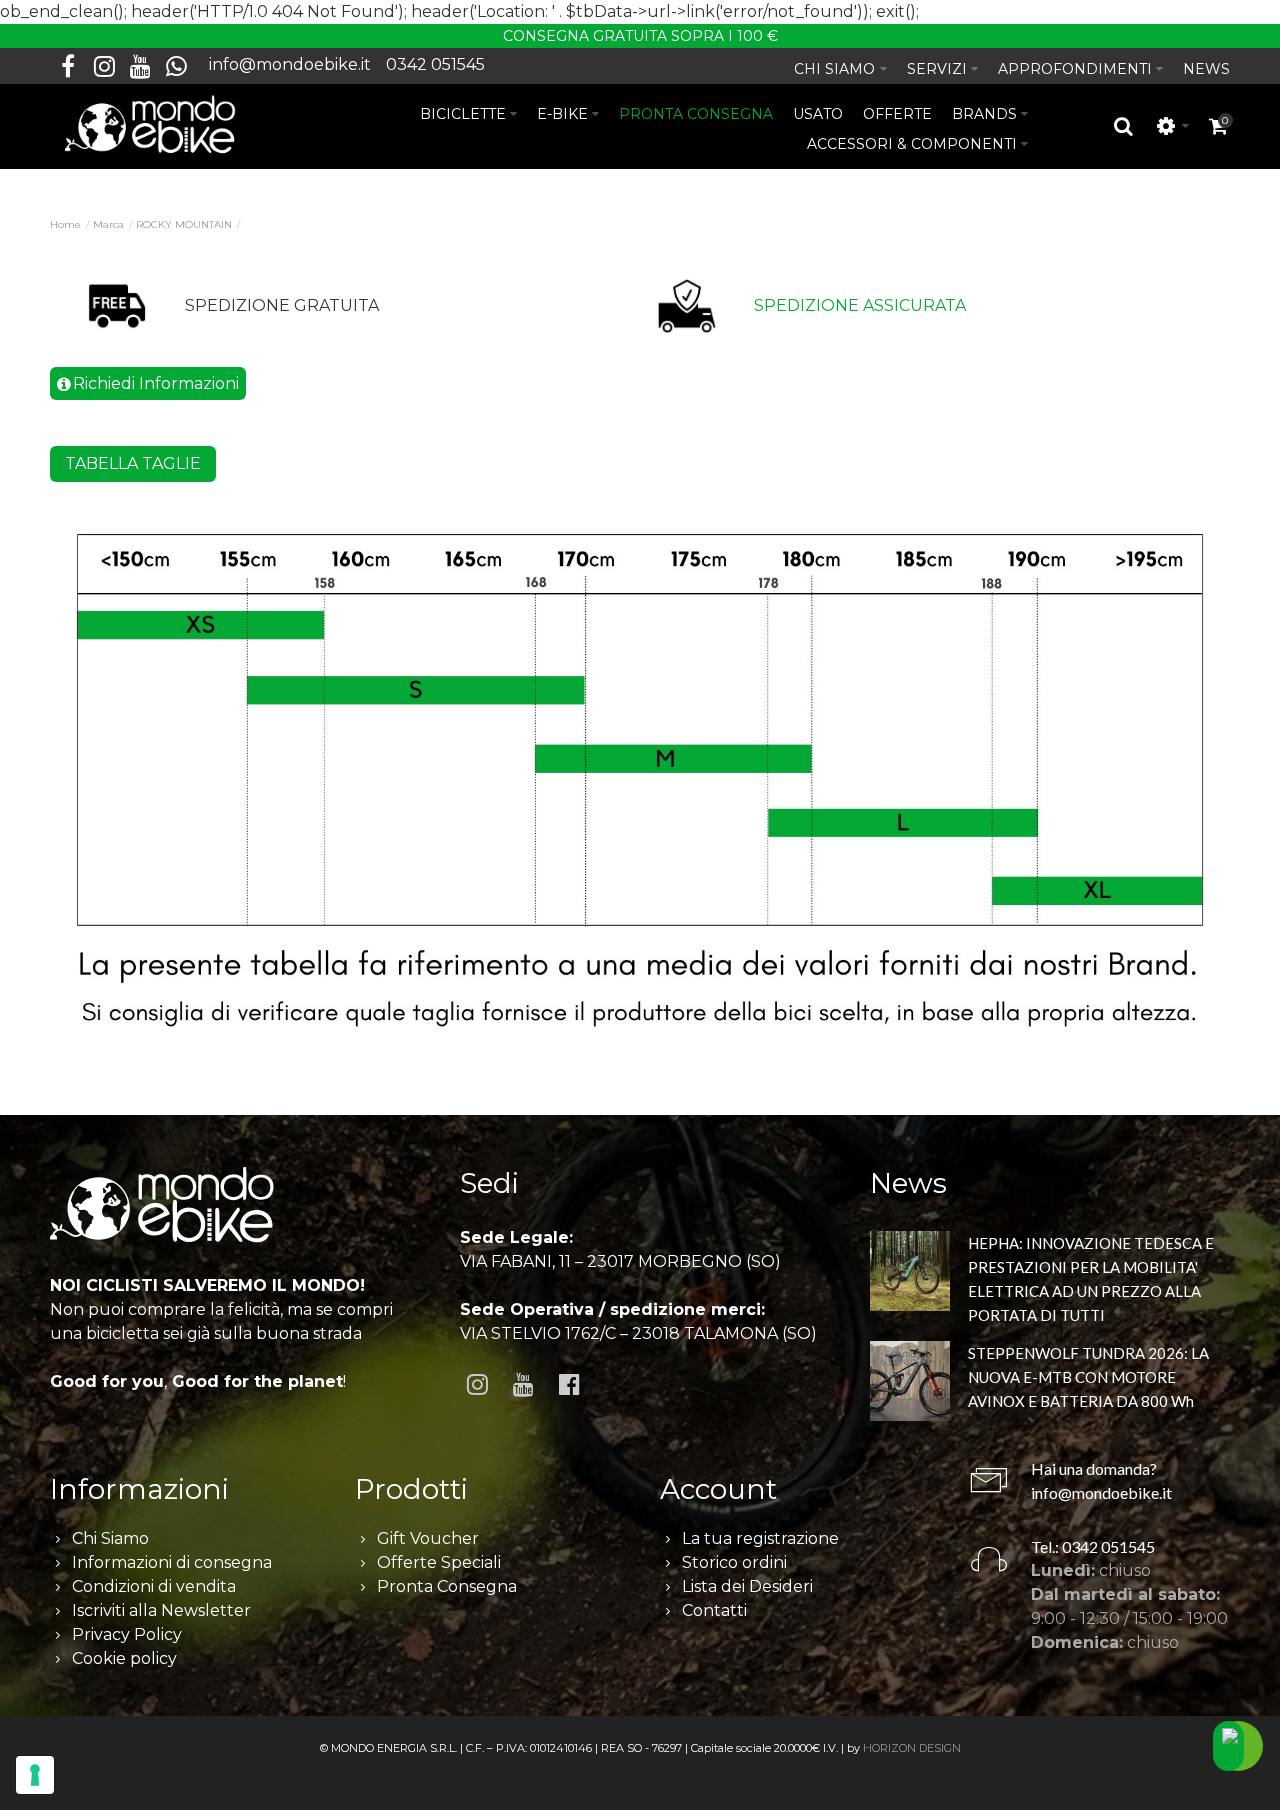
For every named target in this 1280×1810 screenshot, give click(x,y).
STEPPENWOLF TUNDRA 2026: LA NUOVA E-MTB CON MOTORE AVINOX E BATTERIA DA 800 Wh (1088, 1377)
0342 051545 (435, 64)
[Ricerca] (1124, 126)
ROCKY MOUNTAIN (184, 224)
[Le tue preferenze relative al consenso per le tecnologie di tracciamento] (35, 1775)
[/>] (910, 1274)
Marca (108, 224)
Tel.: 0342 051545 (1093, 1546)
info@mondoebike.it (290, 64)
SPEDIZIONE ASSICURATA (860, 305)
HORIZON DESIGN (912, 1748)
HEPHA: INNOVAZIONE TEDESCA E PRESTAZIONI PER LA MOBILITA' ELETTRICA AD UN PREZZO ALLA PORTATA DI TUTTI (1091, 1279)
